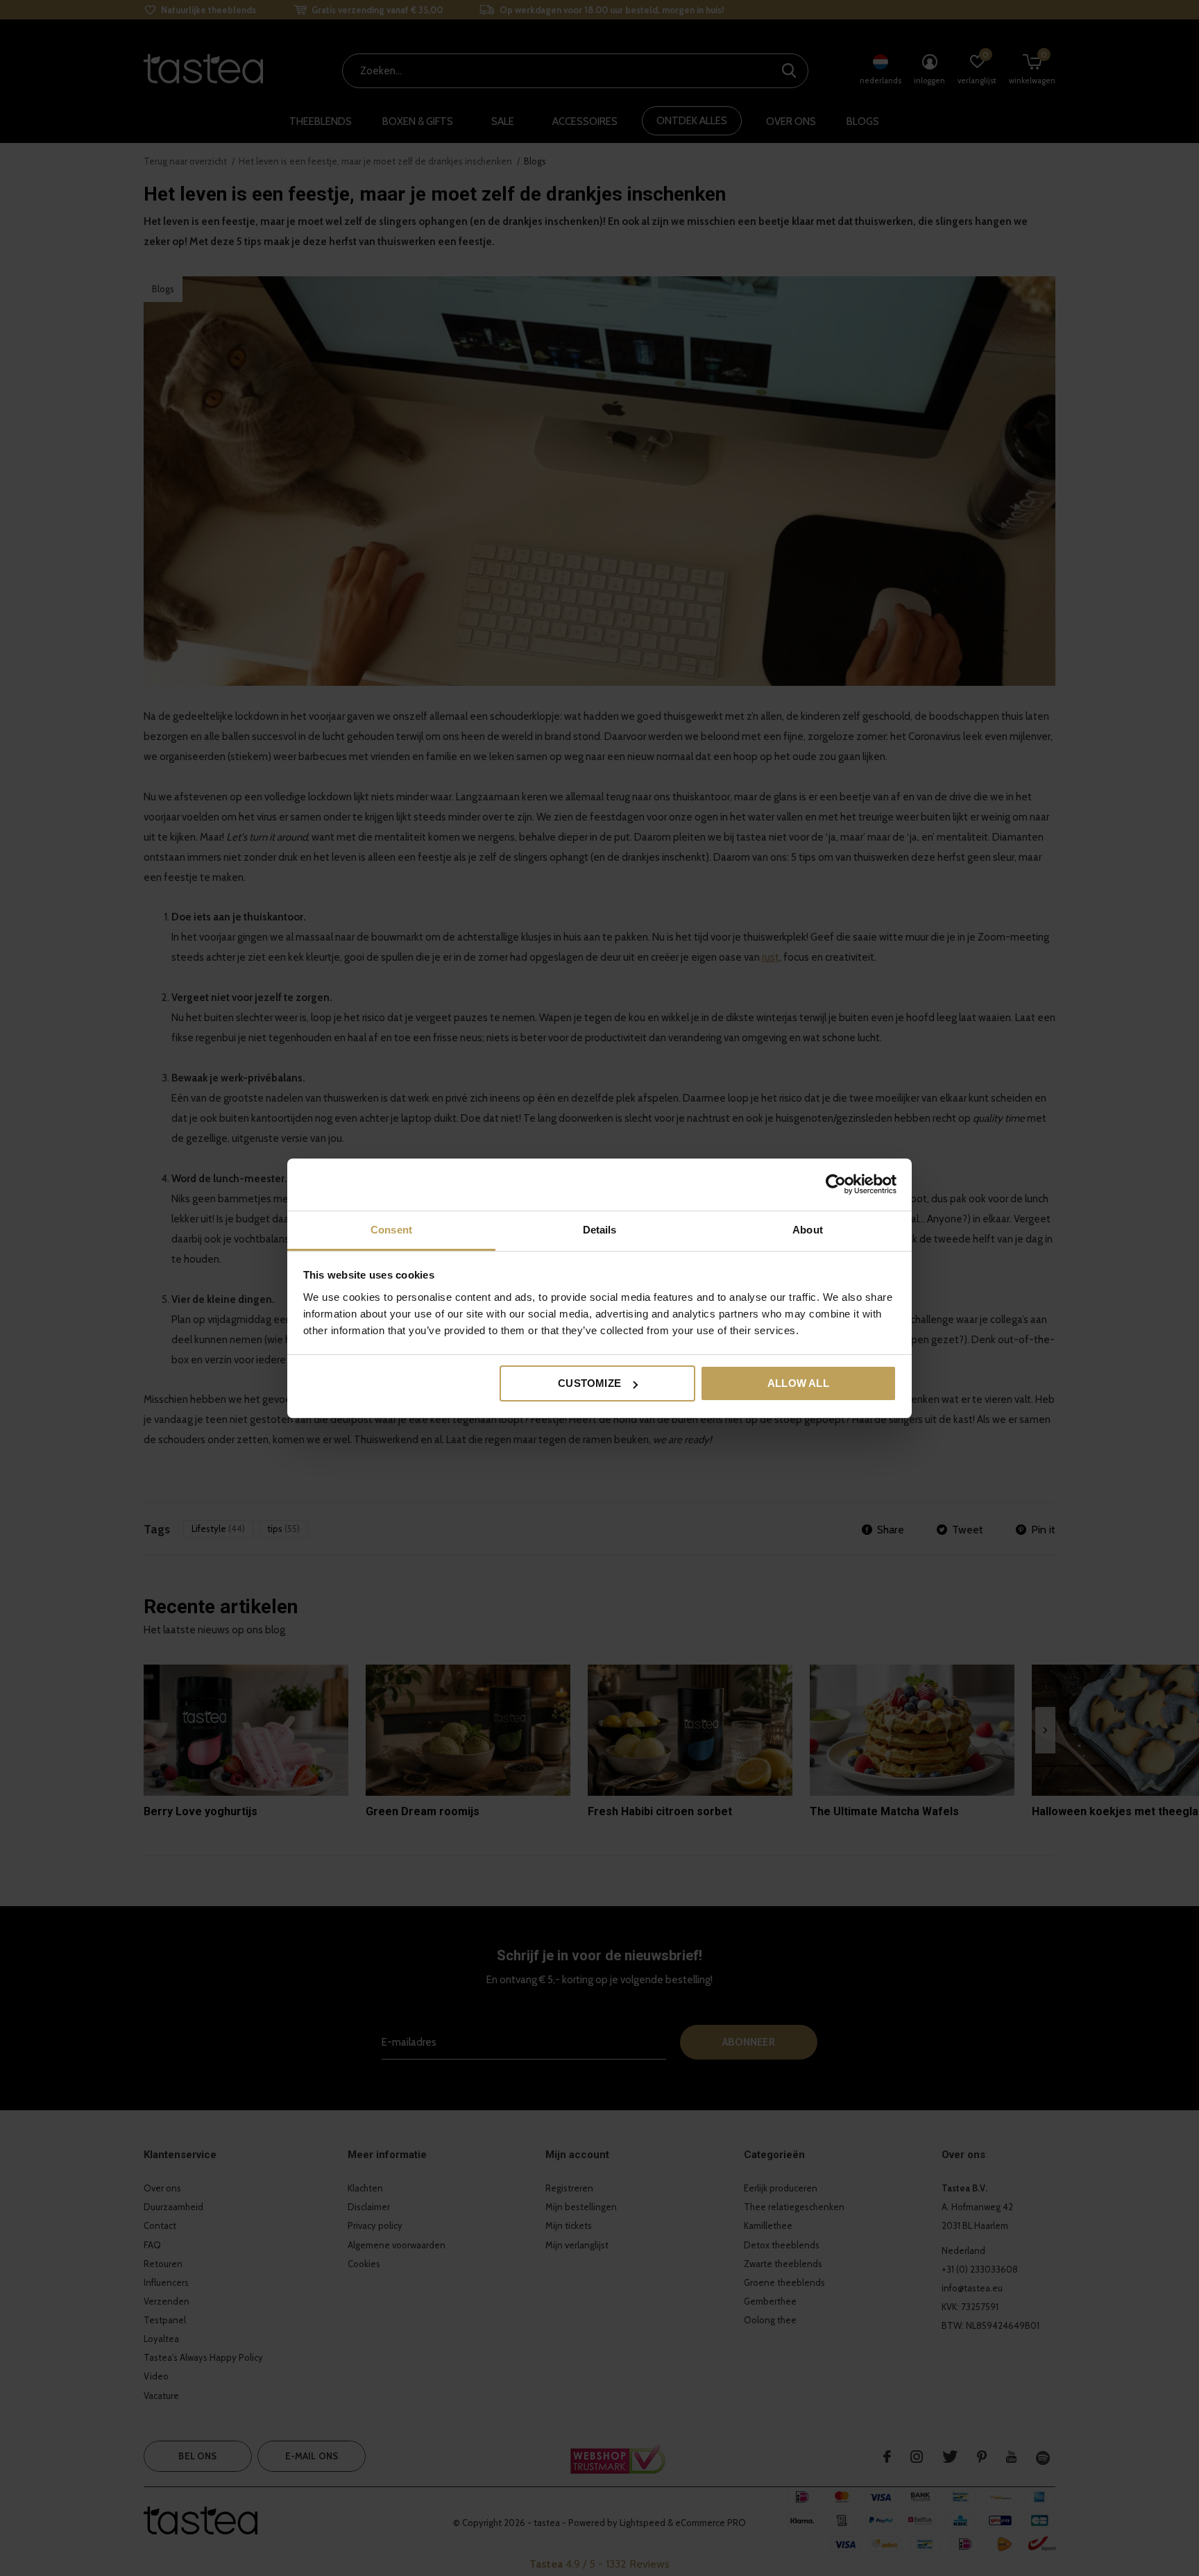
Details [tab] (600, 1230)
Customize (589, 1383)
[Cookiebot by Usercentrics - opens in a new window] (836, 1184)
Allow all (798, 1383)
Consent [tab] (391, 1230)
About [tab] (808, 1230)
